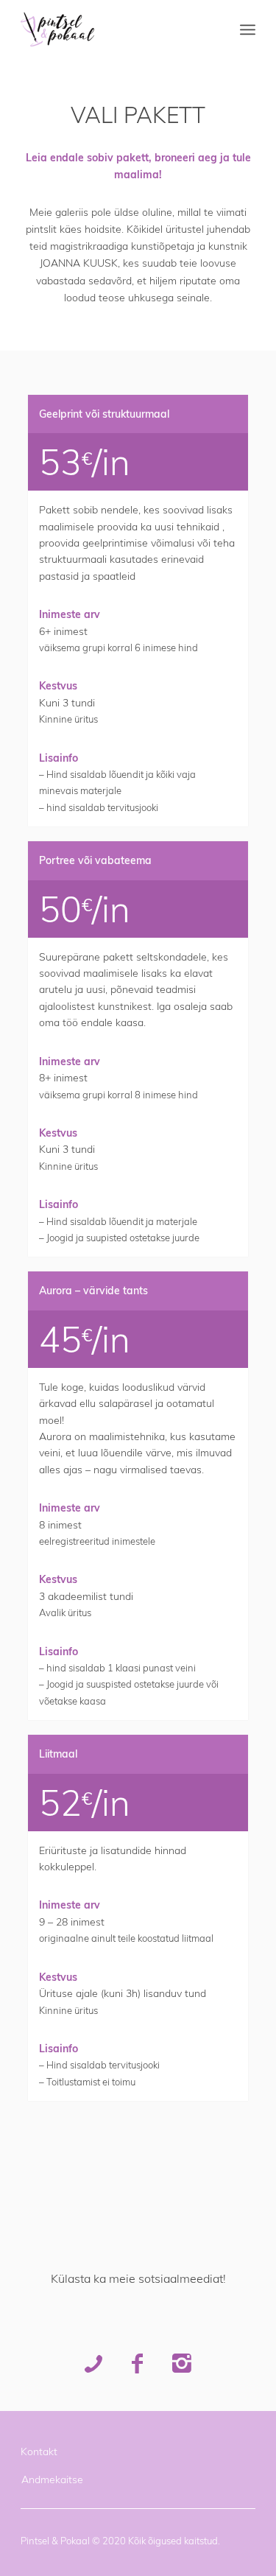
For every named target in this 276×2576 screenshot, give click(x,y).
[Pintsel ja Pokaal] (114, 29)
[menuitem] (248, 29)
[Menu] (248, 29)
